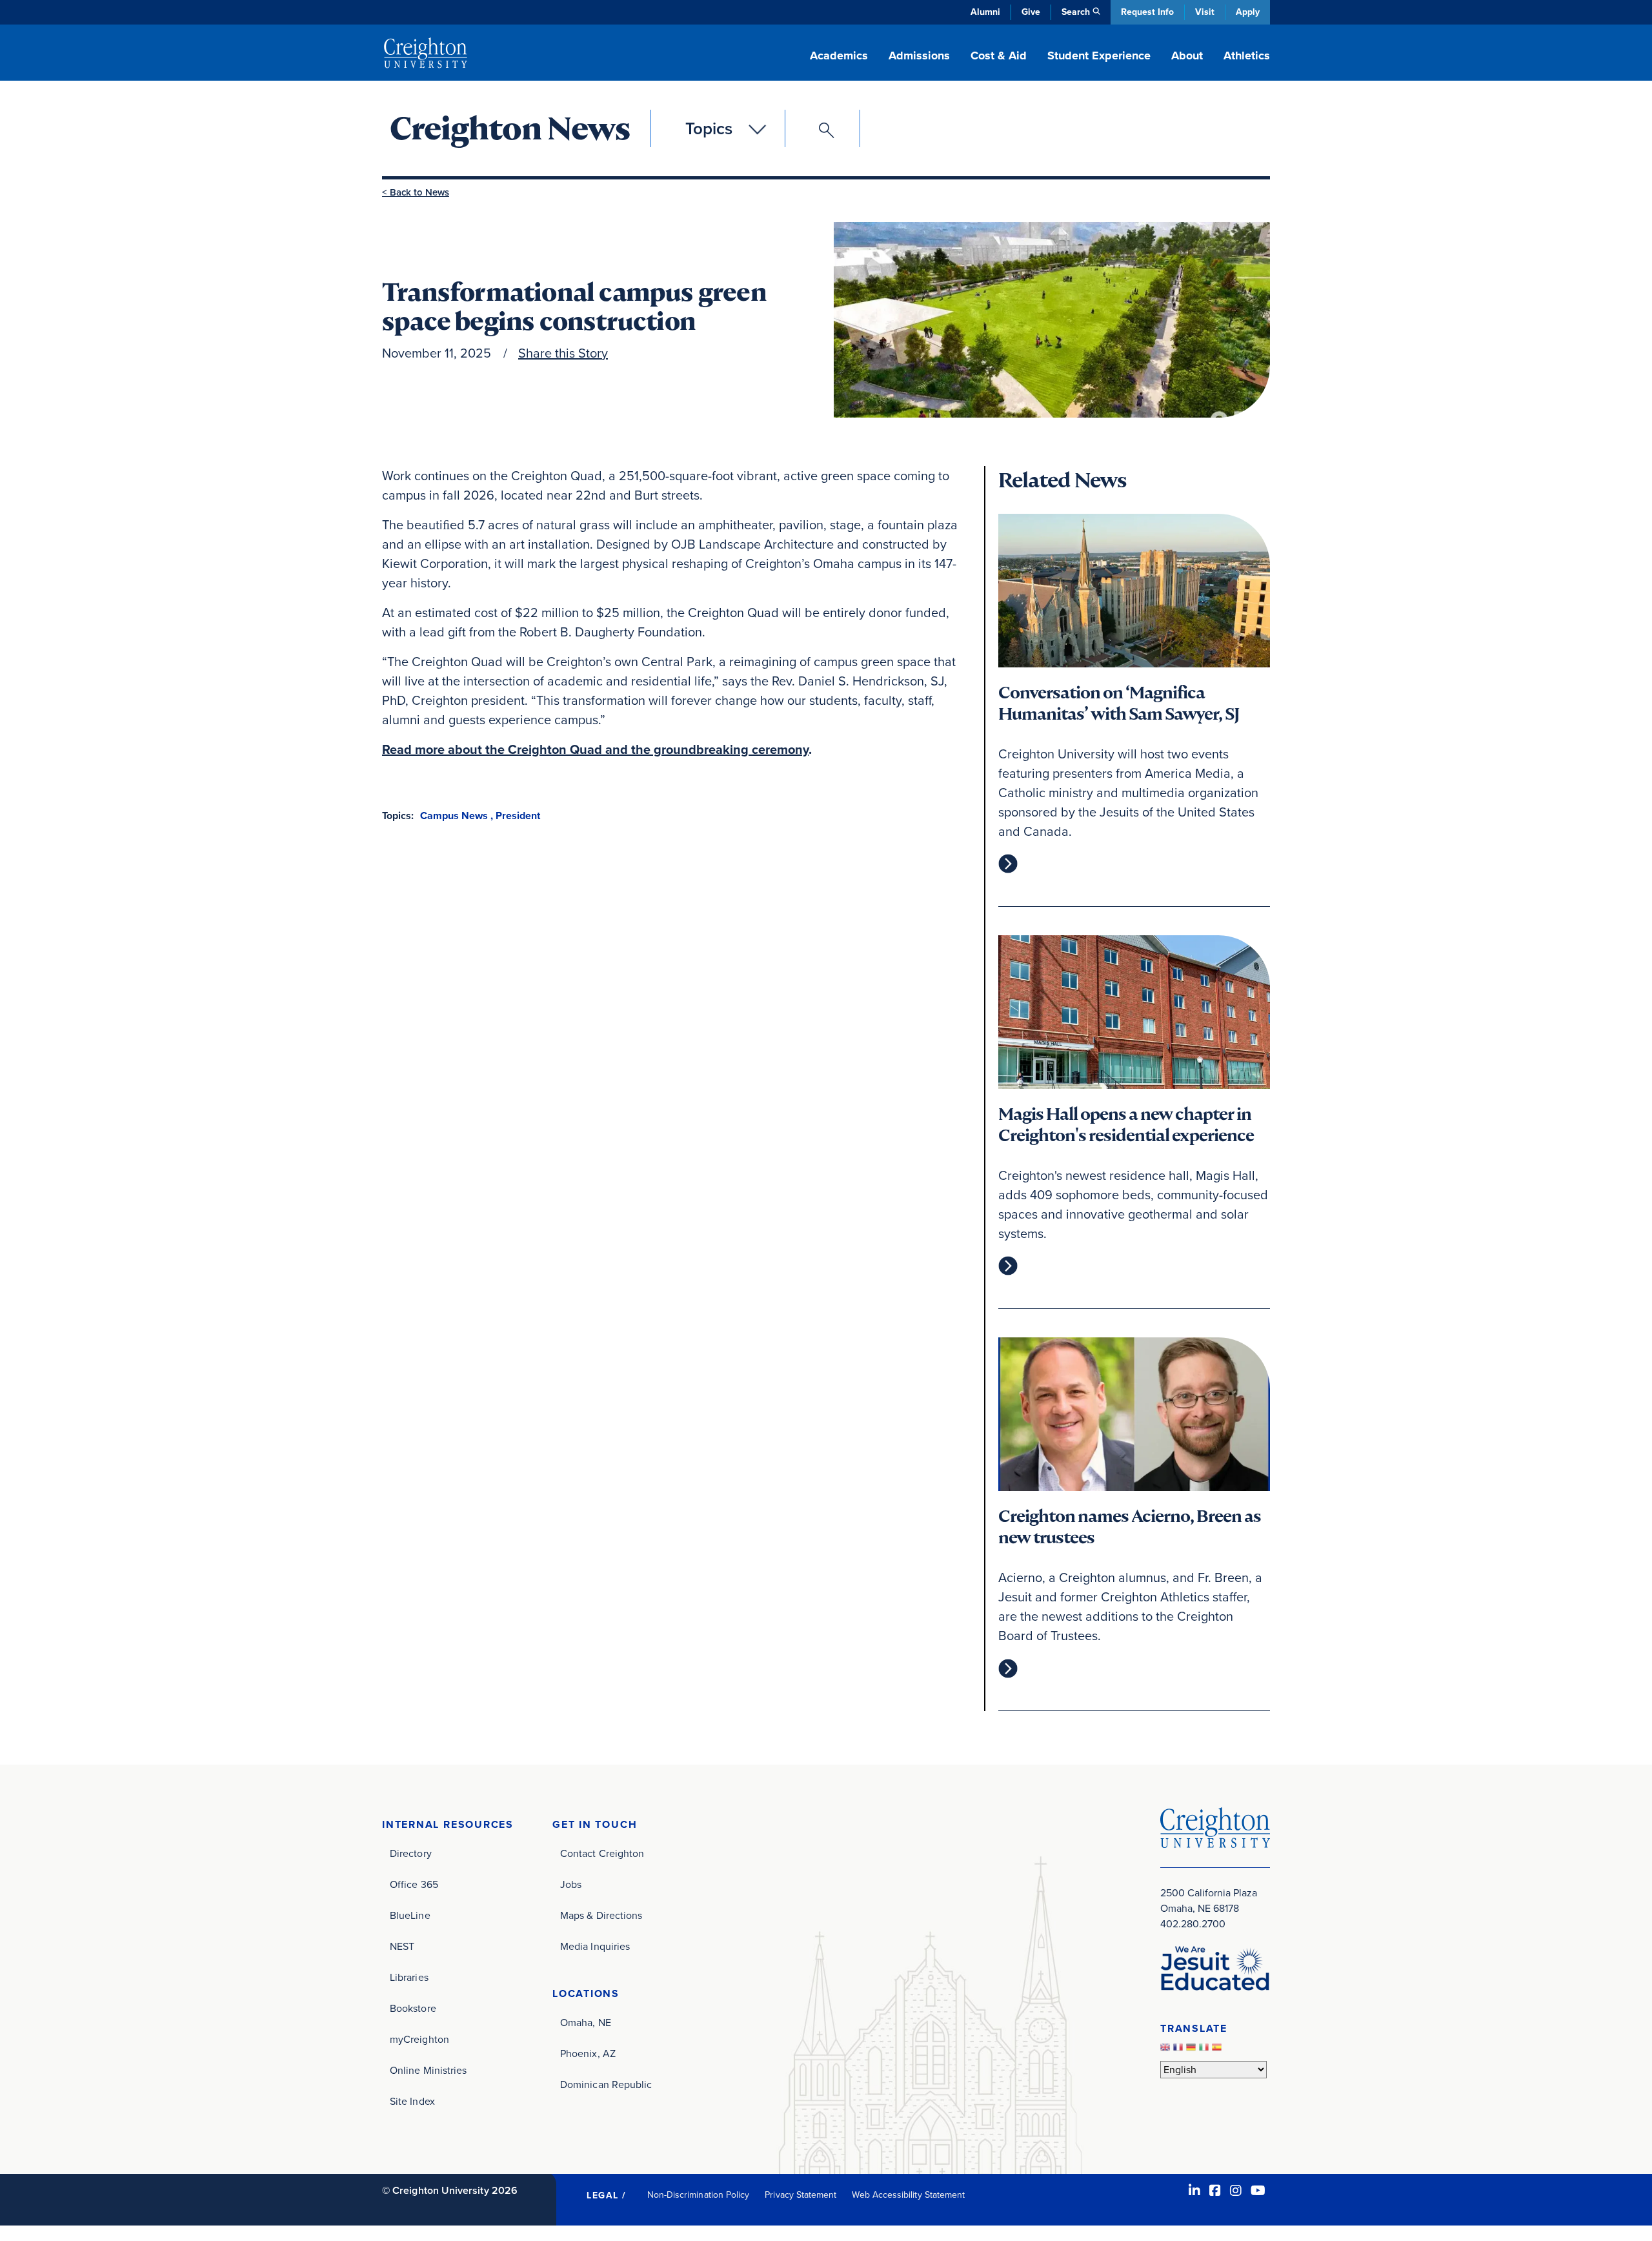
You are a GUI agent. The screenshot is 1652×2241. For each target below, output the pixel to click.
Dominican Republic (606, 2084)
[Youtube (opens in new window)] (1258, 2191)
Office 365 (414, 1884)
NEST (402, 1946)
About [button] (1187, 56)
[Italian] (1205, 2050)
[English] (1167, 2050)
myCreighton (419, 2039)
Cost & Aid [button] (999, 56)
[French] (1180, 2050)
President (518, 816)
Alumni (985, 12)
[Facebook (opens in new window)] (1215, 2191)
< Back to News (416, 192)
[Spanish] (1218, 2050)
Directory (411, 1853)
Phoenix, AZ (588, 2053)
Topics (709, 128)
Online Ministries (428, 2070)
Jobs (571, 1884)
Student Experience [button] (1099, 56)
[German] (1193, 2050)
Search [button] (1076, 12)
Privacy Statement (801, 2195)
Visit (1205, 12)
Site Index (412, 2101)
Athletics (1247, 56)
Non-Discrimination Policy (699, 2195)
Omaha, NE (586, 2023)
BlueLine (410, 1915)
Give (1031, 12)
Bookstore (413, 2008)
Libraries (409, 1977)
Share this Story (563, 353)
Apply (1248, 12)
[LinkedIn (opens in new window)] (1194, 2191)
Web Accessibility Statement (908, 2195)
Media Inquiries (595, 1946)
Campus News (454, 816)
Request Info (1147, 12)
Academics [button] (839, 56)
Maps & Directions (601, 1915)
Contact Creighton (602, 1853)
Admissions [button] (919, 56)
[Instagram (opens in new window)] (1236, 2191)
